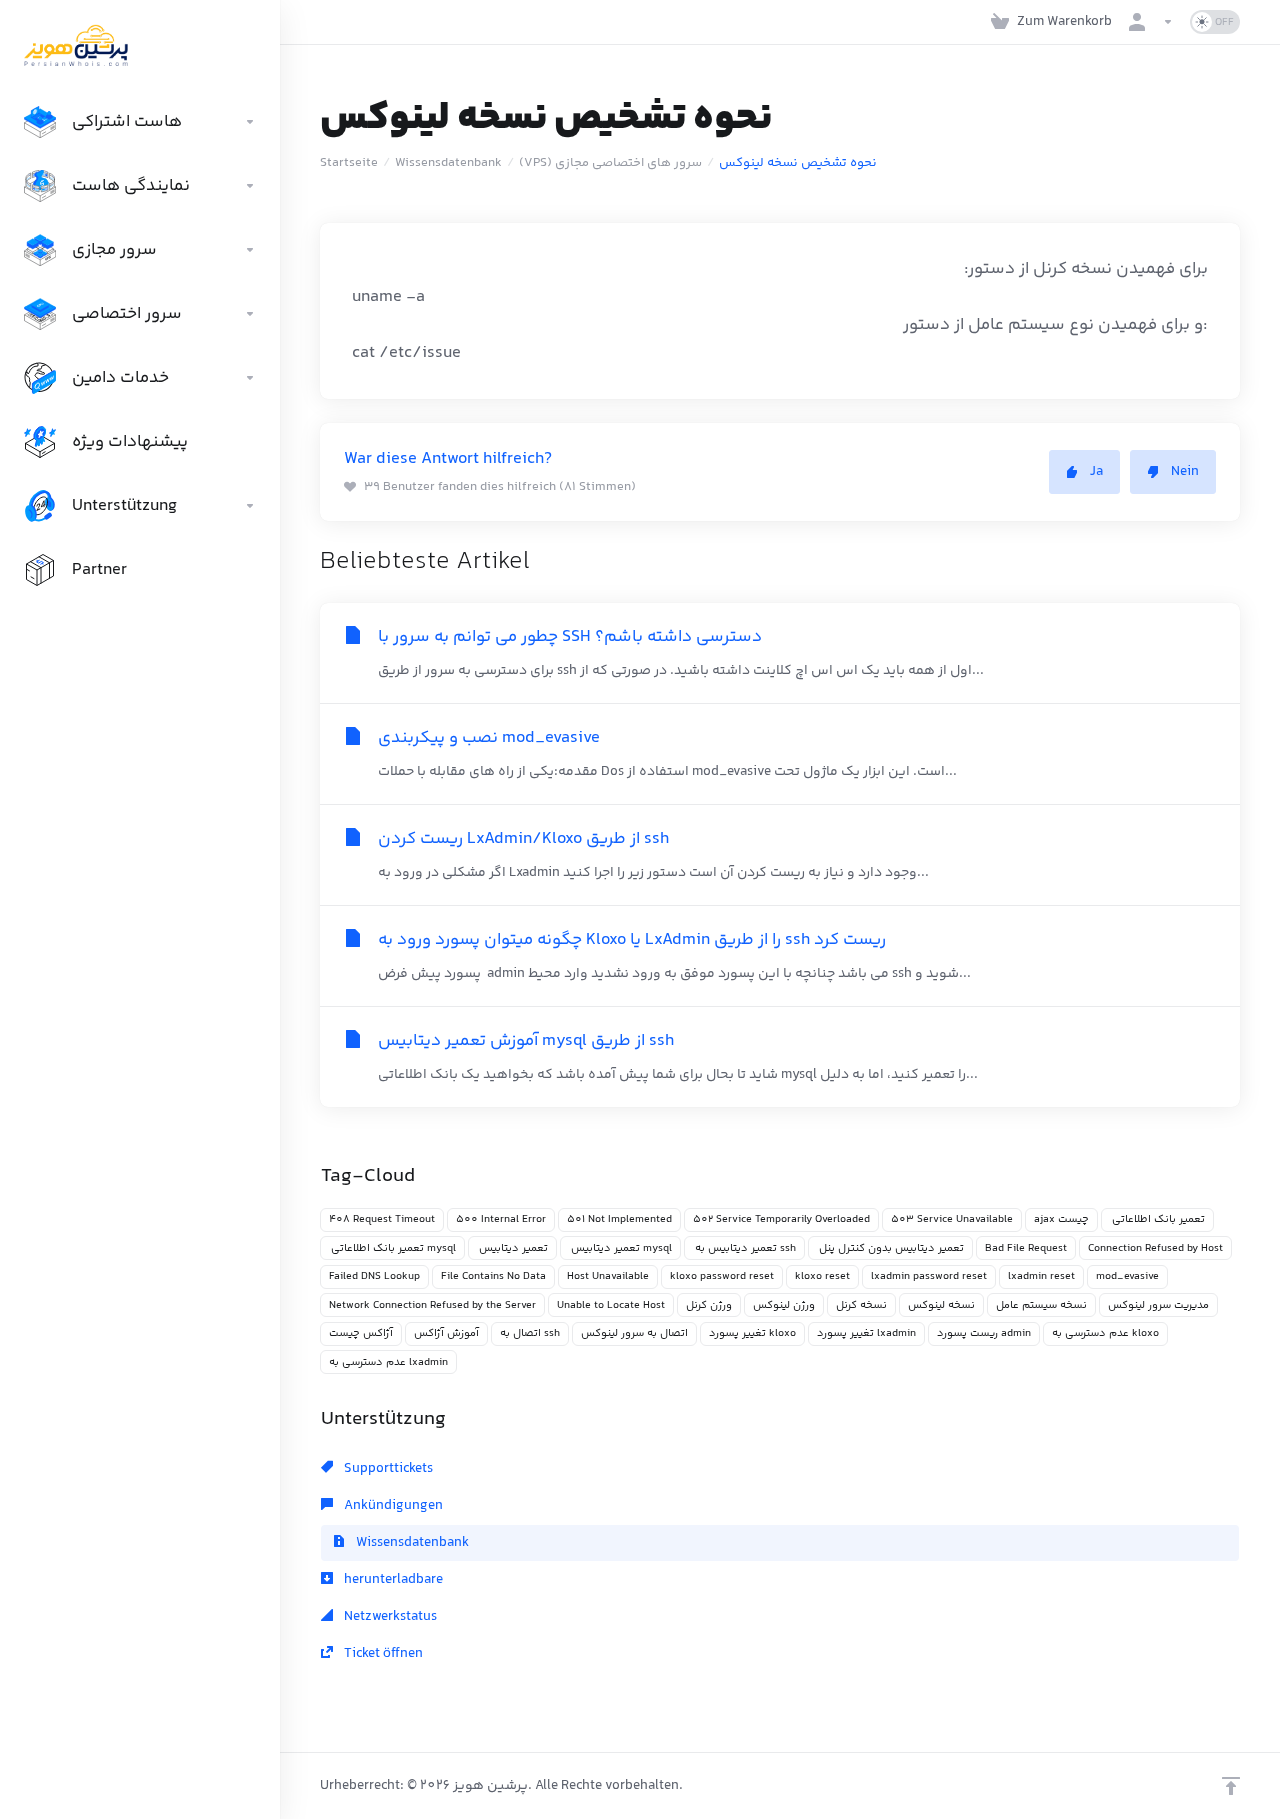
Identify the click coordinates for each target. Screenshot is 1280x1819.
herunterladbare (392, 1580)
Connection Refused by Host (1155, 1248)
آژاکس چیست (361, 1333)
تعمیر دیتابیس (512, 1248)
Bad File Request (1026, 1248)
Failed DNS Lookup (374, 1276)
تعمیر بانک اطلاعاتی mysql (392, 1248)
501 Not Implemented (619, 1219)
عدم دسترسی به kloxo (1105, 1333)
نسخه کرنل (861, 1305)
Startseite (349, 163)
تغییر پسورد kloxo (752, 1333)
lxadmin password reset (929, 1276)
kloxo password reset (722, 1276)
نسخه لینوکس (941, 1305)
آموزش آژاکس (446, 1333)
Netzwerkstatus (389, 1617)
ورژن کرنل (709, 1305)
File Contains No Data (493, 1276)
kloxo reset (822, 1276)
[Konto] (1151, 22)
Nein (1185, 472)
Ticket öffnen (382, 1654)
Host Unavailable (608, 1276)
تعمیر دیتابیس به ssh (744, 1248)
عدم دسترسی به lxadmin (388, 1362)
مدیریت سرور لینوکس (1158, 1305)
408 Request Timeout (382, 1219)
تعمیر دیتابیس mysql (620, 1248)
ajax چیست (1061, 1219)
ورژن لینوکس (784, 1305)
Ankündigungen (392, 1506)
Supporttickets (387, 1469)
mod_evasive (1127, 1276)
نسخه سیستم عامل (1041, 1305)
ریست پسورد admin (984, 1333)
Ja (1096, 472)
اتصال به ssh (530, 1333)
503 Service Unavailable (952, 1219)
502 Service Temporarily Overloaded (781, 1219)
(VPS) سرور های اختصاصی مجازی (610, 163)
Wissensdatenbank (448, 163)
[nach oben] (1231, 1786)
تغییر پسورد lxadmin (866, 1333)
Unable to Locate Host (611, 1305)
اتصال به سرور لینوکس (634, 1333)
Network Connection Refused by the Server (432, 1305)
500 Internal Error (501, 1219)
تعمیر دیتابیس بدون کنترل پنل (890, 1248)
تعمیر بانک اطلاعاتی (1157, 1219)
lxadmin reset (1041, 1276)
